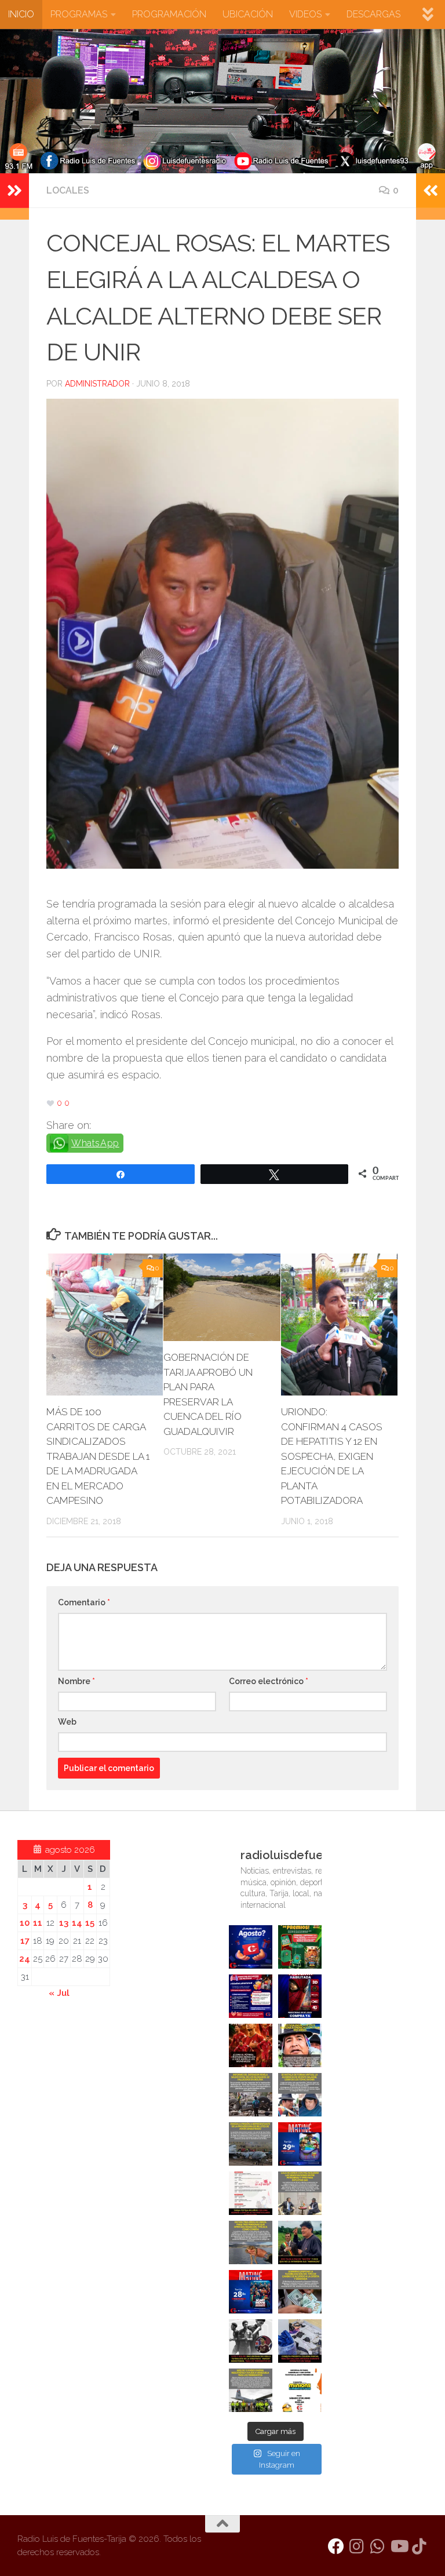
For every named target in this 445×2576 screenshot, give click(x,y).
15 (90, 1923)
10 (25, 1923)
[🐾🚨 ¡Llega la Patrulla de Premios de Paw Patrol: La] (300, 1947)
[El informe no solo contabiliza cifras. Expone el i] (251, 2095)
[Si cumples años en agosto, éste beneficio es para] (251, 1947)
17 (25, 1941)
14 (77, 1923)
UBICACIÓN (248, 14)
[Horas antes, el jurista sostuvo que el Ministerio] (300, 2095)
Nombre (76, 1681)
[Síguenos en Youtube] (399, 2546)
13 (64, 1923)
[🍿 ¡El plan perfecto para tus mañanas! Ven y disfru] (251, 2292)
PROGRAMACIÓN (169, 14)
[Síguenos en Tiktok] (420, 2546)
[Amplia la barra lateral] (14, 191)
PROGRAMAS (79, 14)
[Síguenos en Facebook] (336, 2546)
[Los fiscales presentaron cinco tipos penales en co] (300, 2045)
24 (25, 1959)
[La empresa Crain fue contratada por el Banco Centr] (251, 2144)
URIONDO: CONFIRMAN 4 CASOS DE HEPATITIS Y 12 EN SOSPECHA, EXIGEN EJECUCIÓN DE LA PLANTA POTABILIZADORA (332, 1456)
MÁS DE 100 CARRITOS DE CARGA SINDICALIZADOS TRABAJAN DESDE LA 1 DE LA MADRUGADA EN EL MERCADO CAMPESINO (98, 1456)
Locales (68, 190)
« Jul (59, 1993)
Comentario (84, 1602)
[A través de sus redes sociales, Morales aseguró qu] (300, 2242)
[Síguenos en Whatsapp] (378, 2546)
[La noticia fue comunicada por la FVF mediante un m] (251, 2341)
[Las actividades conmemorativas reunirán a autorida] (251, 2193)
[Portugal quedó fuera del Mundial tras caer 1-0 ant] (251, 2045)
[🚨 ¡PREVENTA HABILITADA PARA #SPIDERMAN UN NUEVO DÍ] (300, 1996)
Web (67, 1722)
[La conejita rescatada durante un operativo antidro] (300, 2341)
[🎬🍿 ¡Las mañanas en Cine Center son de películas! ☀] (300, 2144)
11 (38, 1923)
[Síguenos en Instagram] (357, 2546)
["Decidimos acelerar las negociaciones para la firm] (300, 2193)
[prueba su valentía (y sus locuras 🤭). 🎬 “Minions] (300, 2390)
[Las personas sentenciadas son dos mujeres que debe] (251, 2242)
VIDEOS (305, 14)
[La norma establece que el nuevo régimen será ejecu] (300, 2292)
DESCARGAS (373, 14)
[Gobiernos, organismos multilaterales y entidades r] (251, 2390)
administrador (97, 384)
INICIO (21, 14)
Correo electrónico (269, 1681)
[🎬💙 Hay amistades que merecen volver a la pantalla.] (251, 1996)
